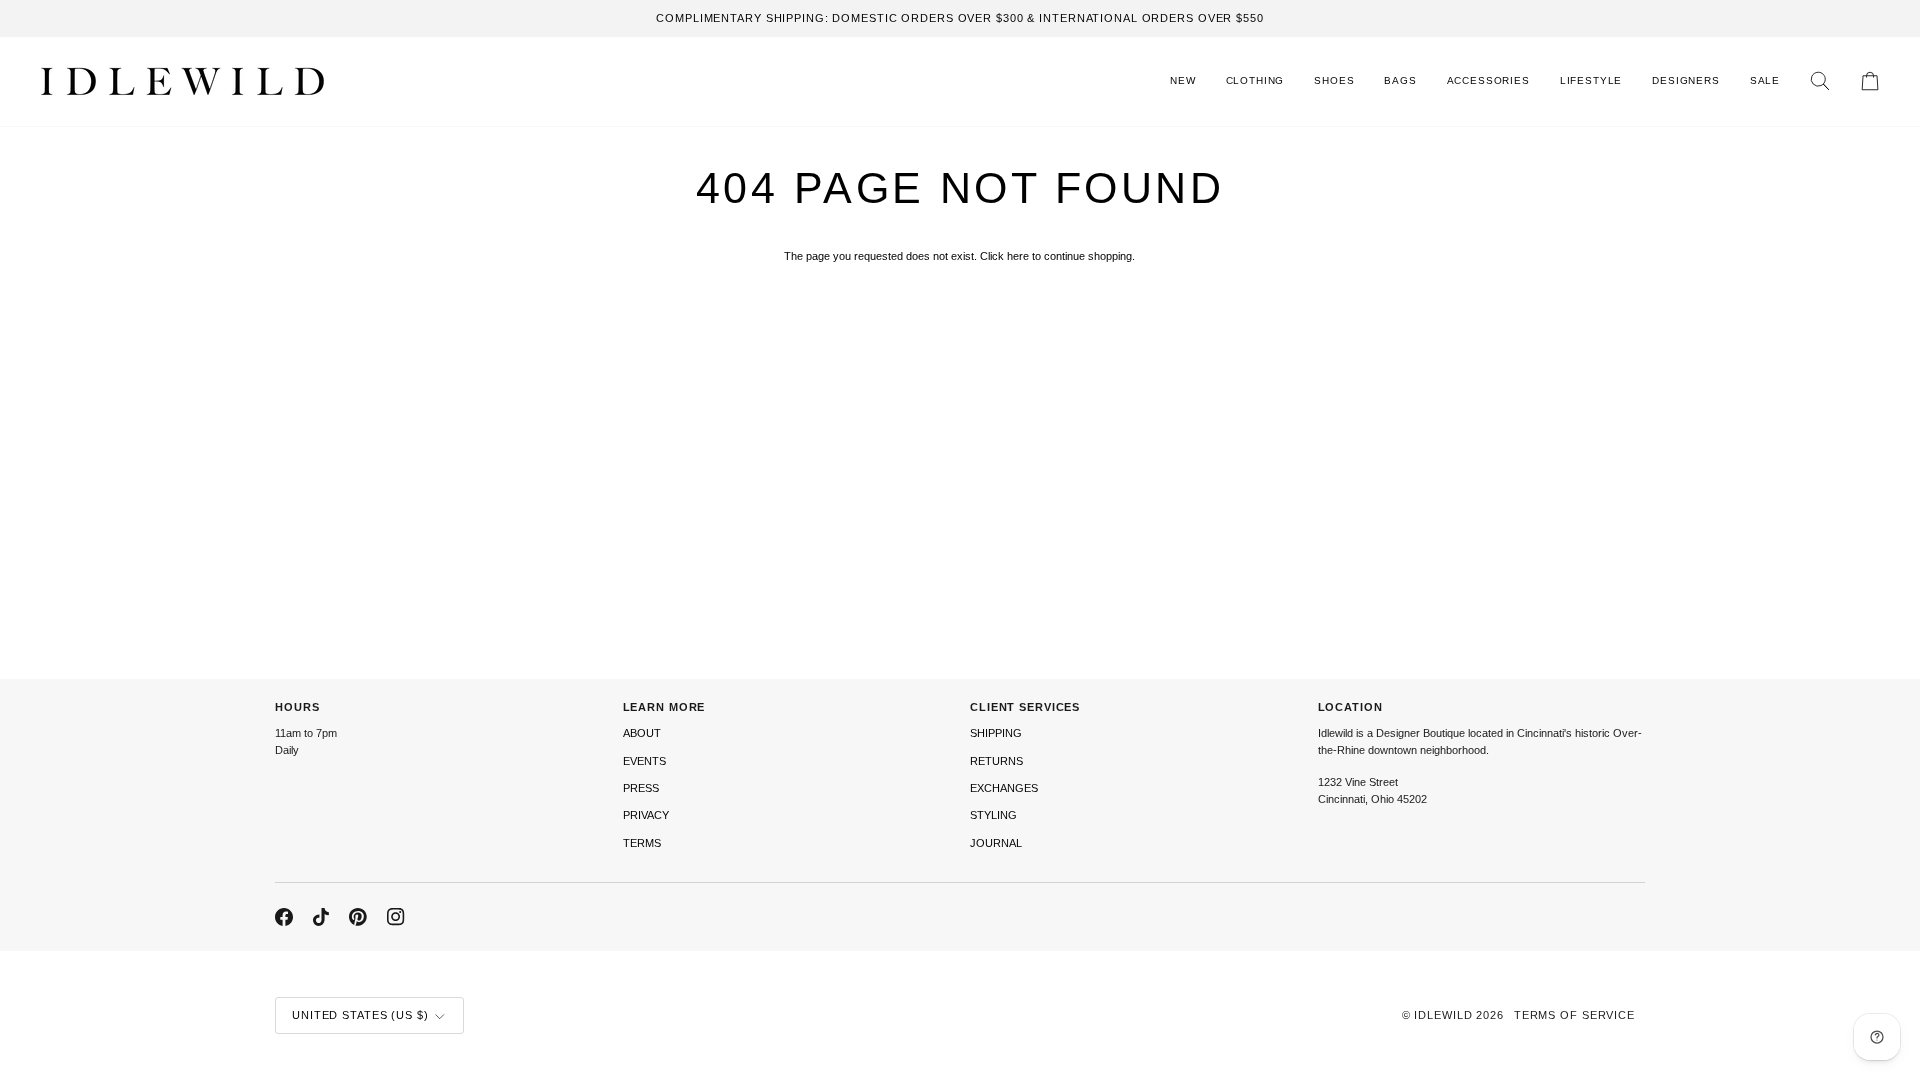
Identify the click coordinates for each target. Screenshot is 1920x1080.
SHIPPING (996, 733)
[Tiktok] (321, 917)
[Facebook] (284, 917)
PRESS (641, 788)
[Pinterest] (358, 917)
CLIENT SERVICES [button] (1025, 707)
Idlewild (1443, 1015)
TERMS (642, 843)
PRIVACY (646, 815)
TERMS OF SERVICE (1574, 1015)
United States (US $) (360, 1015)
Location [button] (1350, 707)
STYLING (993, 815)
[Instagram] (396, 917)
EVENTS (644, 761)
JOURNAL (996, 843)
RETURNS (996, 761)
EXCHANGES (1004, 788)
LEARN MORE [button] (664, 707)
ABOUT (642, 733)
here (1018, 256)
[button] (1255, 81)
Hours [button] (297, 707)
